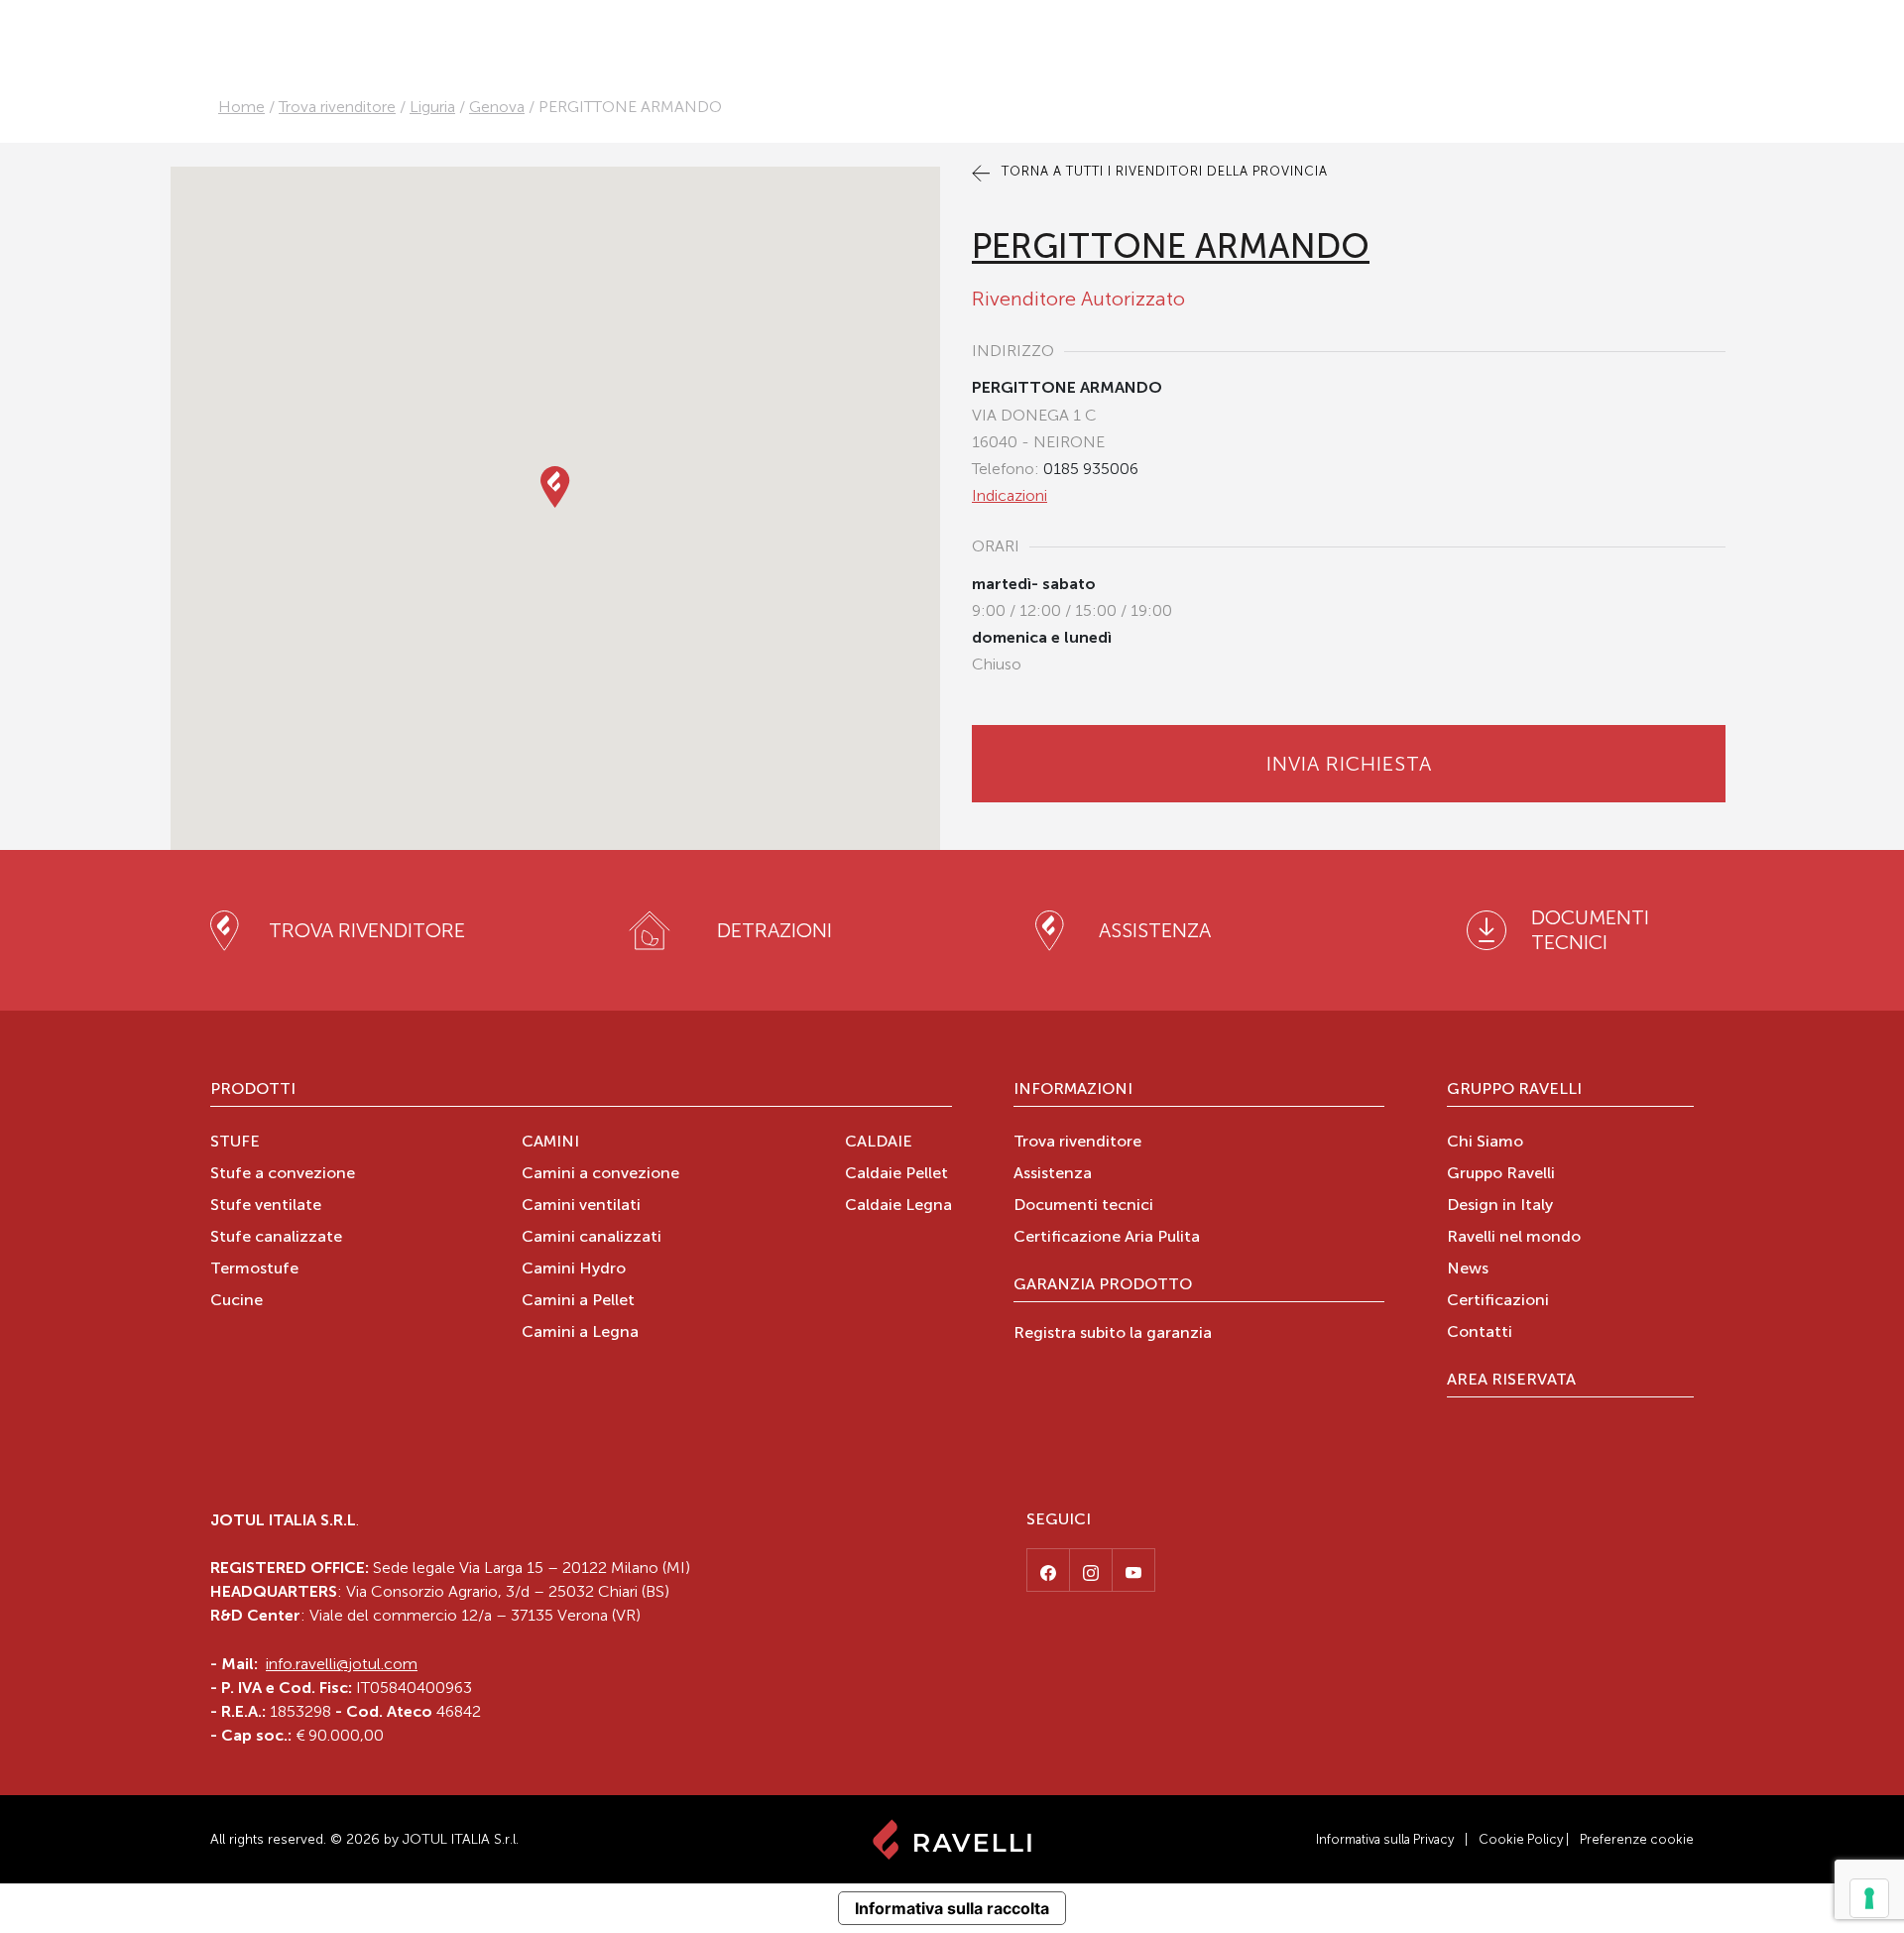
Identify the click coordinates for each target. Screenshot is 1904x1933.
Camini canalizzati (592, 1238)
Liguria (432, 107)
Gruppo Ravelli (1514, 1090)
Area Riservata (1511, 1381)
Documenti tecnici (1083, 1206)
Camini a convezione (600, 1174)
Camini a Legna (580, 1333)
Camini (550, 1143)
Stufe (235, 1143)
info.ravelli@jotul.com (342, 1664)
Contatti (1480, 1333)
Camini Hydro (574, 1269)
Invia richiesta (1349, 764)
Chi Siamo (1485, 1143)
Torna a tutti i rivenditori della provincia (1163, 171)
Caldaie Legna (898, 1206)
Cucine (237, 1301)
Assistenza (1053, 1174)
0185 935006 (1091, 469)
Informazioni (1073, 1090)
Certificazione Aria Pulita (1107, 1238)
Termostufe (254, 1269)
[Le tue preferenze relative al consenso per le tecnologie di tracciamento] (1869, 1898)
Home (241, 107)
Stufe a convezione (283, 1174)
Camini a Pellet (578, 1301)
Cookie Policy (1521, 1839)
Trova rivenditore (337, 107)
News (1468, 1269)
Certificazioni (1498, 1301)
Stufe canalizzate (276, 1238)
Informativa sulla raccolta (952, 1908)
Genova (497, 107)
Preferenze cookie (1637, 1839)
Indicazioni (1010, 495)
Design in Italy (1500, 1206)
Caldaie (879, 1143)
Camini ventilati (581, 1206)
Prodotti (253, 1090)
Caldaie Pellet (896, 1174)
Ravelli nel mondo (1514, 1238)
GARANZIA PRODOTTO (1103, 1285)
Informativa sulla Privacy (1385, 1839)
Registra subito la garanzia (1113, 1334)
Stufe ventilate (266, 1206)
